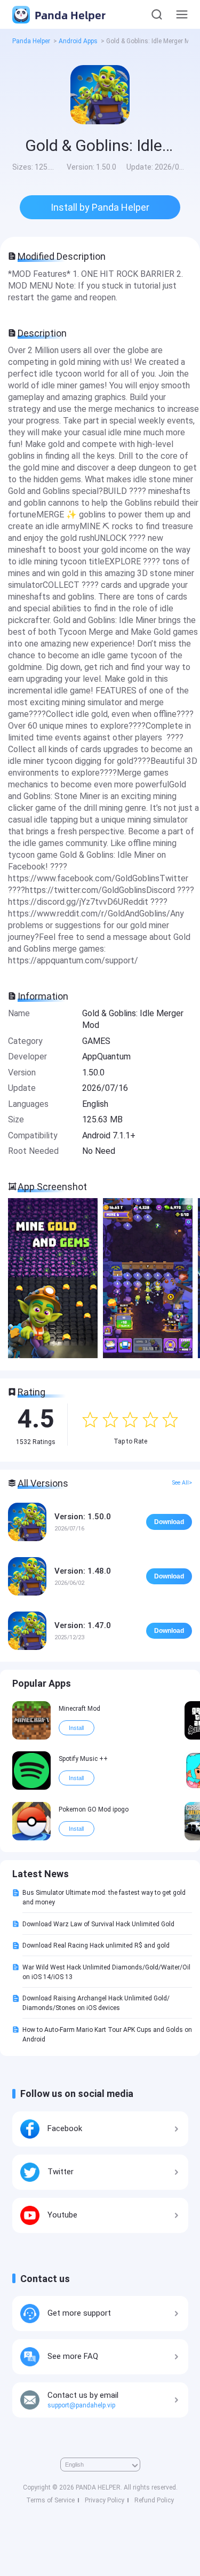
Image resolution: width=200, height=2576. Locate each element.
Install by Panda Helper (100, 207)
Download (169, 1522)
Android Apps (78, 41)
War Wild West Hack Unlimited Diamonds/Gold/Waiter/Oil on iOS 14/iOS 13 (106, 1972)
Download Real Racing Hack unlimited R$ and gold (96, 1945)
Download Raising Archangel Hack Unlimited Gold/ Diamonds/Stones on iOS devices (96, 2003)
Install (76, 1728)
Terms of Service (50, 2500)
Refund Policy (154, 2500)
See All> (182, 1483)
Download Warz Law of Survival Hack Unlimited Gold (98, 1924)
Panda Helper (69, 15)
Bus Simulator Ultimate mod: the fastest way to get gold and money (104, 1897)
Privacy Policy (105, 2500)
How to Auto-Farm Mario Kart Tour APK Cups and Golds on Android (107, 2035)
